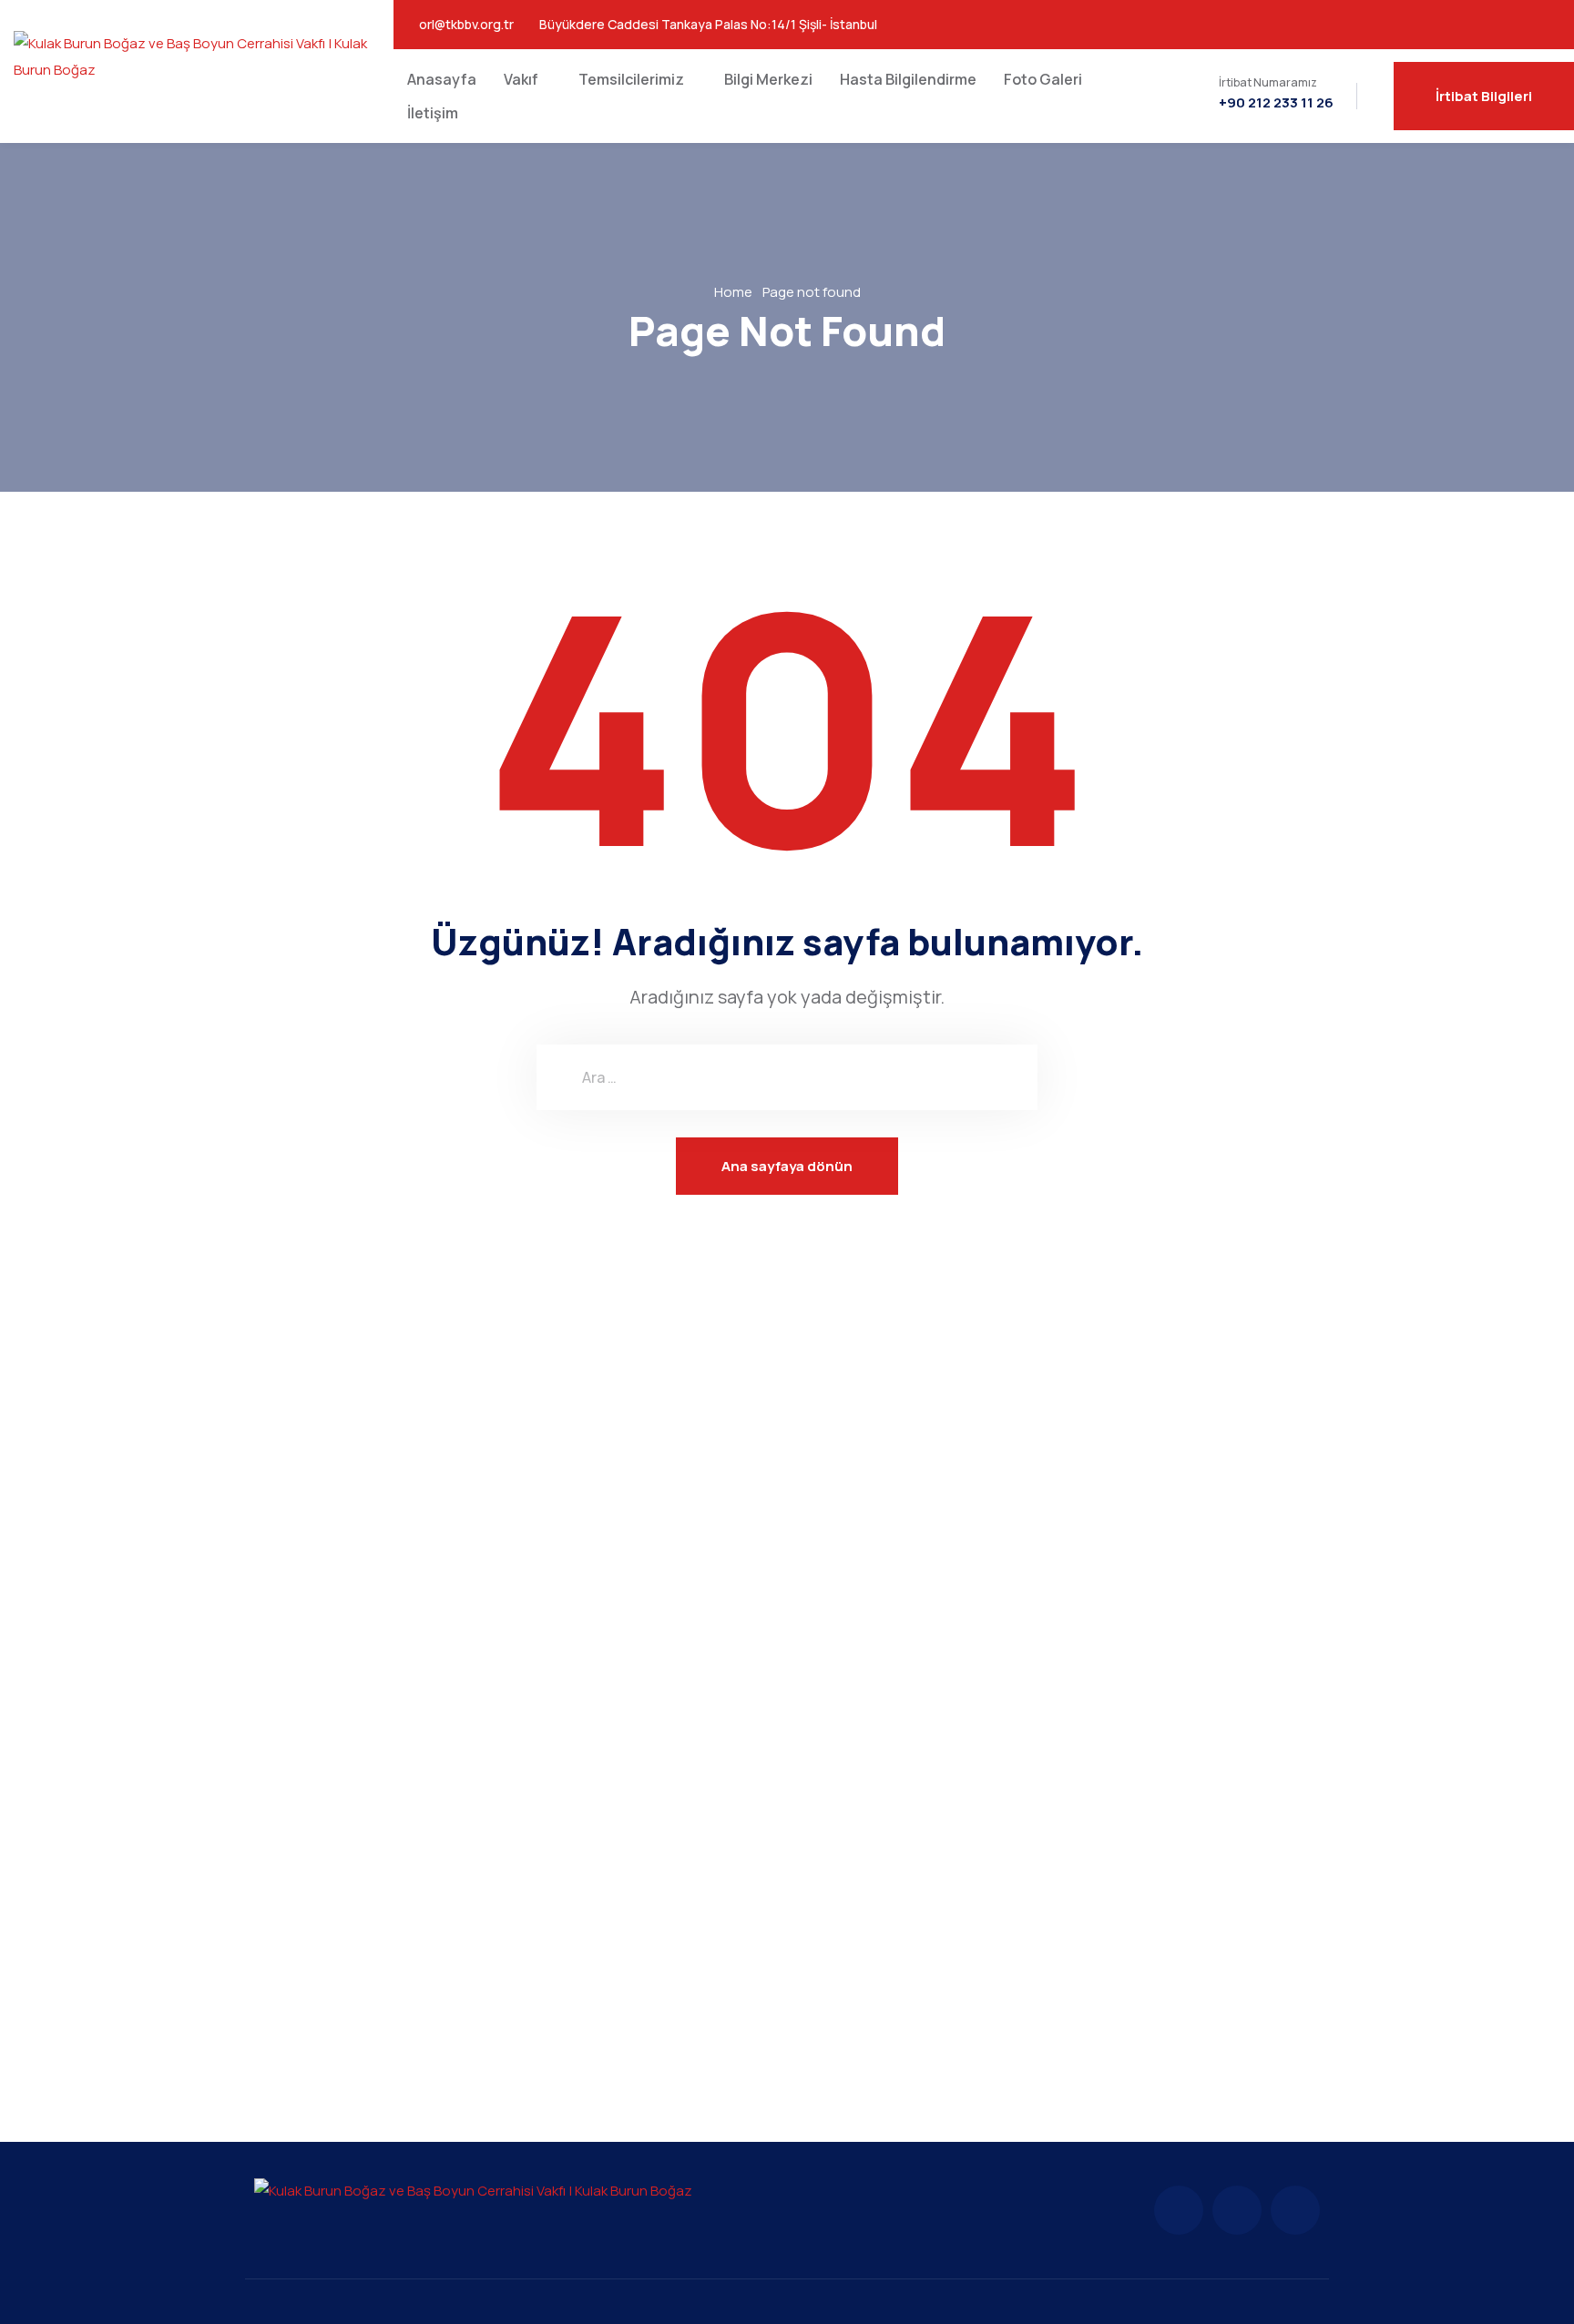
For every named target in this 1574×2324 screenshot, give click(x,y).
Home (733, 292)
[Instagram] (1237, 2210)
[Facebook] (1460, 25)
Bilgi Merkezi (768, 79)
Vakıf (521, 79)
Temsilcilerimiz (631, 79)
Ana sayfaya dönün (787, 1166)
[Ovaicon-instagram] (1498, 25)
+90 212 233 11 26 (1276, 103)
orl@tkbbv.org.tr (466, 25)
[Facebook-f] (1179, 2210)
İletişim (433, 113)
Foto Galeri (1043, 79)
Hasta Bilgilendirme (908, 79)
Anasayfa (442, 79)
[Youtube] (1537, 25)
